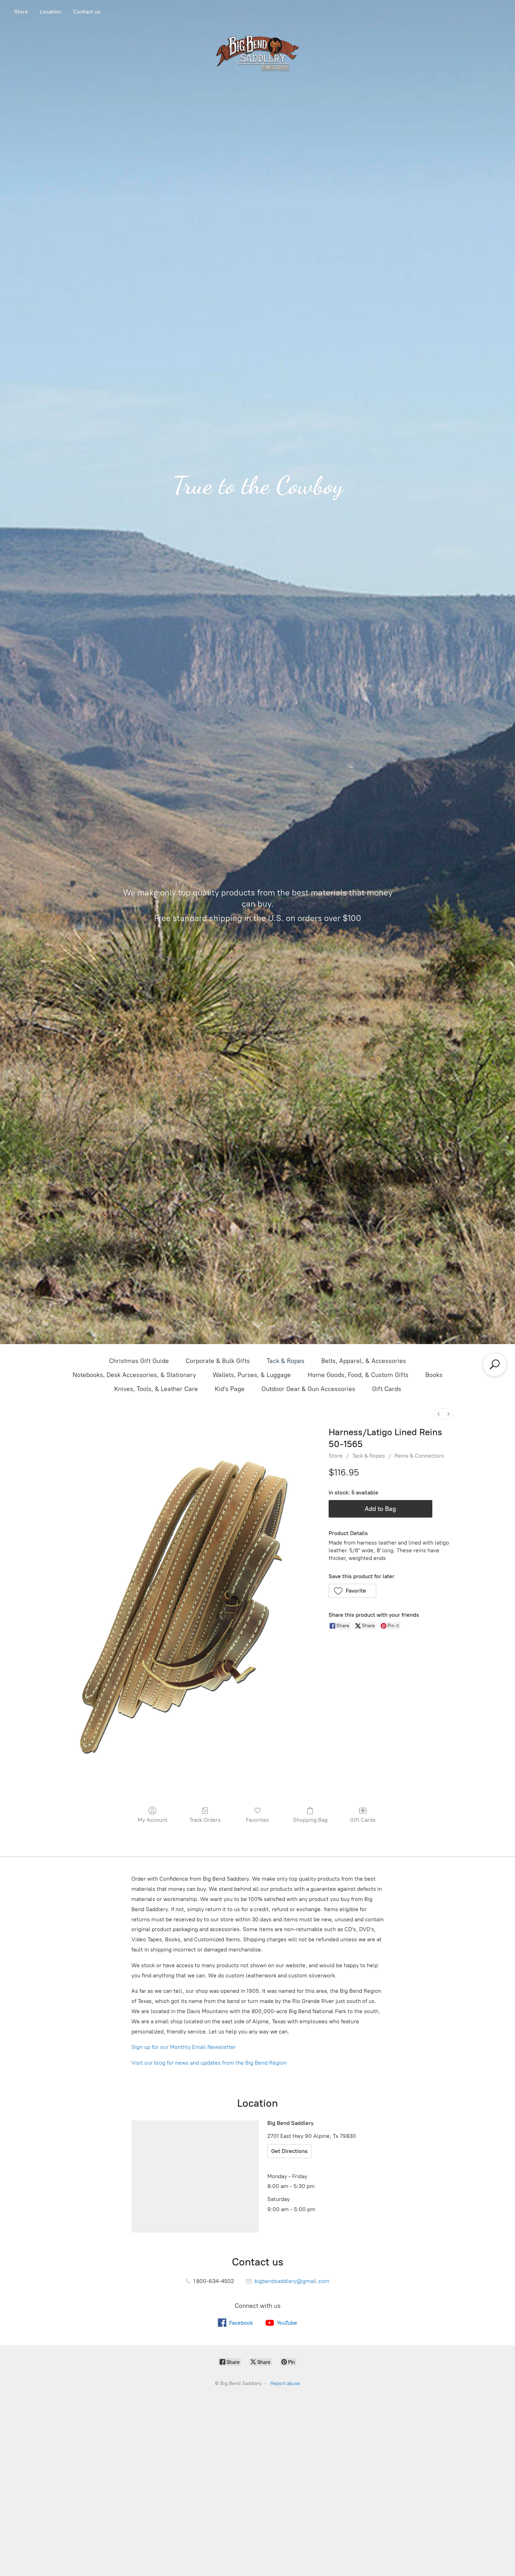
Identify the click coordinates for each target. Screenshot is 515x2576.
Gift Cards (387, 1389)
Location (51, 12)
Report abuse (285, 2383)
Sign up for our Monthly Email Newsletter (184, 2047)
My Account (153, 1820)
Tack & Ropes (286, 1361)
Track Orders (205, 1820)
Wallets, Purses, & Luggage (252, 1375)
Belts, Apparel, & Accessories (364, 1361)
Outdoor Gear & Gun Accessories (308, 1389)
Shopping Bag (310, 1820)
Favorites (257, 1820)
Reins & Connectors (419, 1456)
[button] (353, 1591)
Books (434, 1375)
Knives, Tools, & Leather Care (156, 1389)
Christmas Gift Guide (139, 1361)
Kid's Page (230, 1389)
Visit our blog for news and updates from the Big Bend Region (209, 2063)
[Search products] (495, 1364)
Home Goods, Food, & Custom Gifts (358, 1375)
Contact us (87, 12)
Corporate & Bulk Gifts (218, 1361)
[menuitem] (439, 1414)
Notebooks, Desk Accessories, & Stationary (134, 1375)
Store (21, 12)
